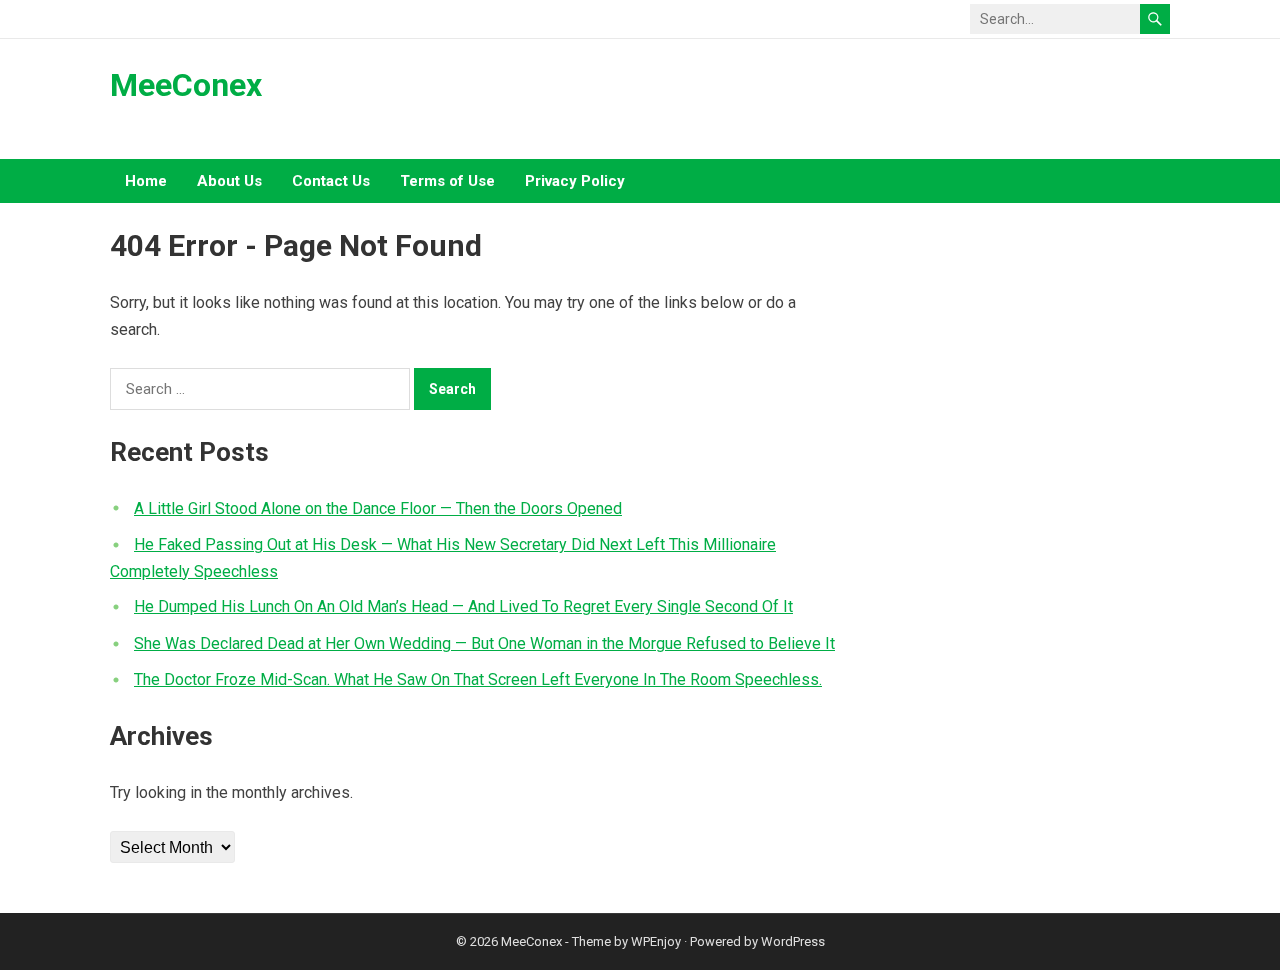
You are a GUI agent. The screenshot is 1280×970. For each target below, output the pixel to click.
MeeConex (186, 85)
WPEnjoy (656, 941)
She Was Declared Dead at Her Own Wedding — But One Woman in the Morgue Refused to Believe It (484, 643)
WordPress (793, 941)
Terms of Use (447, 181)
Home (146, 181)
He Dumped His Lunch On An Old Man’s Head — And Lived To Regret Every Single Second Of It (463, 606)
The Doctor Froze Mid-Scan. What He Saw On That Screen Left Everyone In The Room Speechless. (478, 679)
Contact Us (331, 181)
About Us (229, 181)
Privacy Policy (575, 181)
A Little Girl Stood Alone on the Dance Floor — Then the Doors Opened (378, 508)
